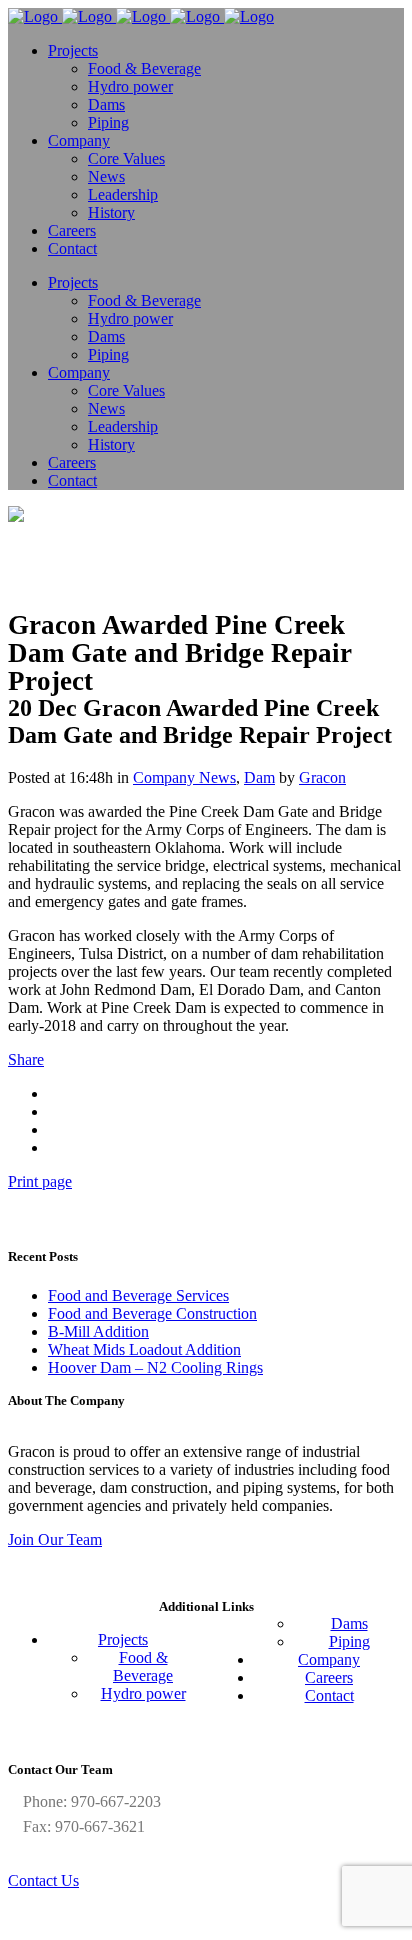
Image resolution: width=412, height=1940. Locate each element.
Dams (349, 1623)
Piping (349, 1641)
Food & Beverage (143, 1666)
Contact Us (43, 1880)
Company (329, 1659)
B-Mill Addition (98, 1331)
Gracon (322, 777)
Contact (329, 1695)
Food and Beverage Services (138, 1295)
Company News (184, 777)
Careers (329, 1677)
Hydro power (143, 1693)
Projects (123, 1639)
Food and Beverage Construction (152, 1313)
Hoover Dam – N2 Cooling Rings (155, 1367)
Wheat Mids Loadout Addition (144, 1349)
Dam (259, 777)
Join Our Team (55, 1539)
